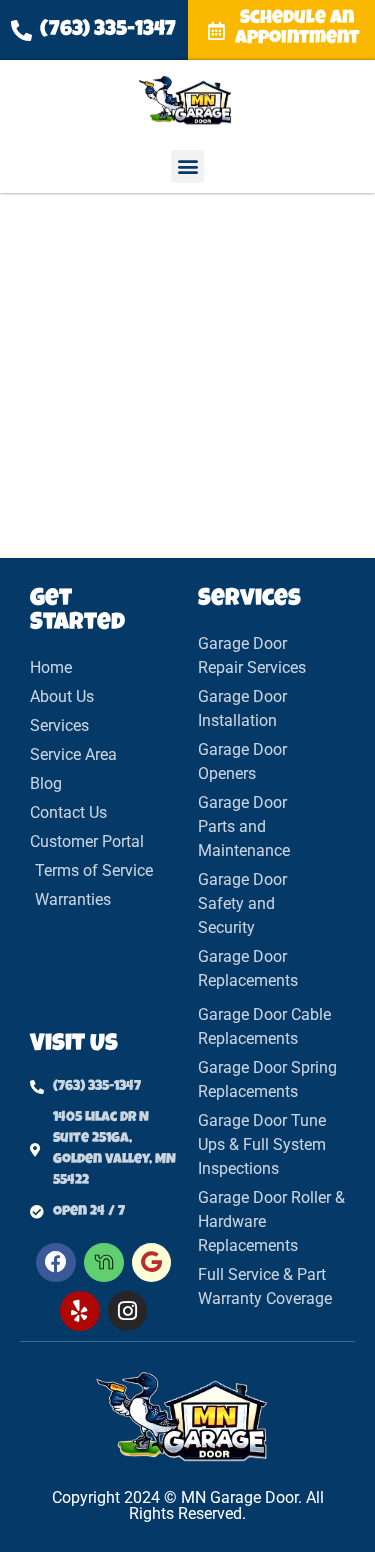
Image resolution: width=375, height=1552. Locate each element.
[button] (187, 166)
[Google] (152, 1263)
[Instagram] (128, 1311)
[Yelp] (80, 1311)
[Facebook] (56, 1263)
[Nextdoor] (104, 1263)
